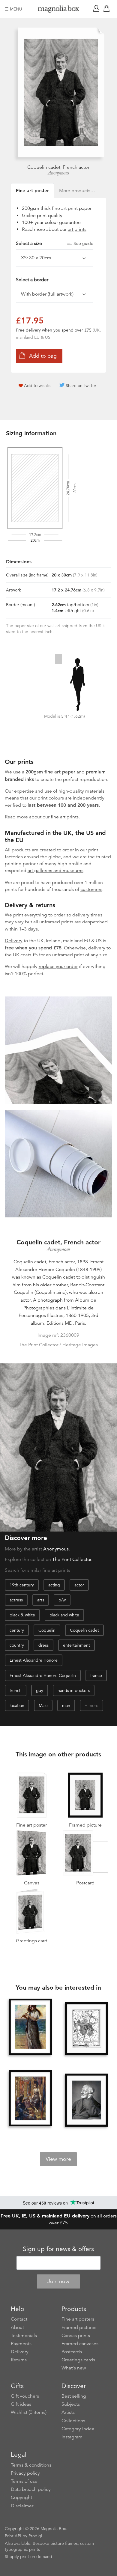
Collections (73, 2421)
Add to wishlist (38, 386)
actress (16, 1600)
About (17, 2327)
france (96, 1675)
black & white (22, 1615)
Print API (13, 2536)
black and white (64, 1615)
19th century (22, 1585)
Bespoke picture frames (55, 2543)
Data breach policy (31, 2489)
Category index (78, 2429)
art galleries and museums (55, 871)
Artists (68, 2412)
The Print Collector (72, 1559)
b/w (62, 1600)
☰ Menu (13, 9)
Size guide (83, 243)
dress (43, 1645)
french (16, 1690)
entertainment (76, 1645)
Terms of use (24, 2481)
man (66, 1705)
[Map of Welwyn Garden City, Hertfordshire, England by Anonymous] (87, 2029)
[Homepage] (58, 10)
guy (40, 1690)
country (17, 1645)
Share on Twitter (81, 386)
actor (79, 1585)
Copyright (21, 2497)
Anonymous (58, 173)
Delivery (14, 941)
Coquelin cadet (84, 1630)
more (93, 1705)
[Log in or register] (97, 9)
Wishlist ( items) (29, 2412)
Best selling (74, 2396)
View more (58, 2159)
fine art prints (65, 817)
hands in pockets (74, 1690)
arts (41, 1600)
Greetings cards (78, 2360)
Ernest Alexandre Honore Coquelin (43, 1675)
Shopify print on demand (28, 2557)
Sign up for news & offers (58, 2249)
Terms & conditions (31, 2465)
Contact (19, 2319)
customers (91, 889)
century (17, 1630)
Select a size (55, 243)
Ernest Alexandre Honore (34, 1660)
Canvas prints (76, 2336)
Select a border (32, 280)
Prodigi (35, 2536)
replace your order (58, 966)
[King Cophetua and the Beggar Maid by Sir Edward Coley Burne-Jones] (31, 2099)
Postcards (72, 2352)
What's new (74, 2368)
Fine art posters (78, 2319)
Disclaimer (22, 2506)
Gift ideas (21, 2404)
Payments (21, 2344)
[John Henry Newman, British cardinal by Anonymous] (87, 2100)
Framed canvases (80, 2344)
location (17, 1705)
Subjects (71, 2404)
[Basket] (108, 9)
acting (54, 1585)
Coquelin (47, 1630)
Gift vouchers (25, 2396)
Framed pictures (79, 2327)
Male (43, 1705)
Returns (19, 2360)
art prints (77, 229)
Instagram (72, 2437)
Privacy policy (25, 2473)
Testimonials (24, 2336)
